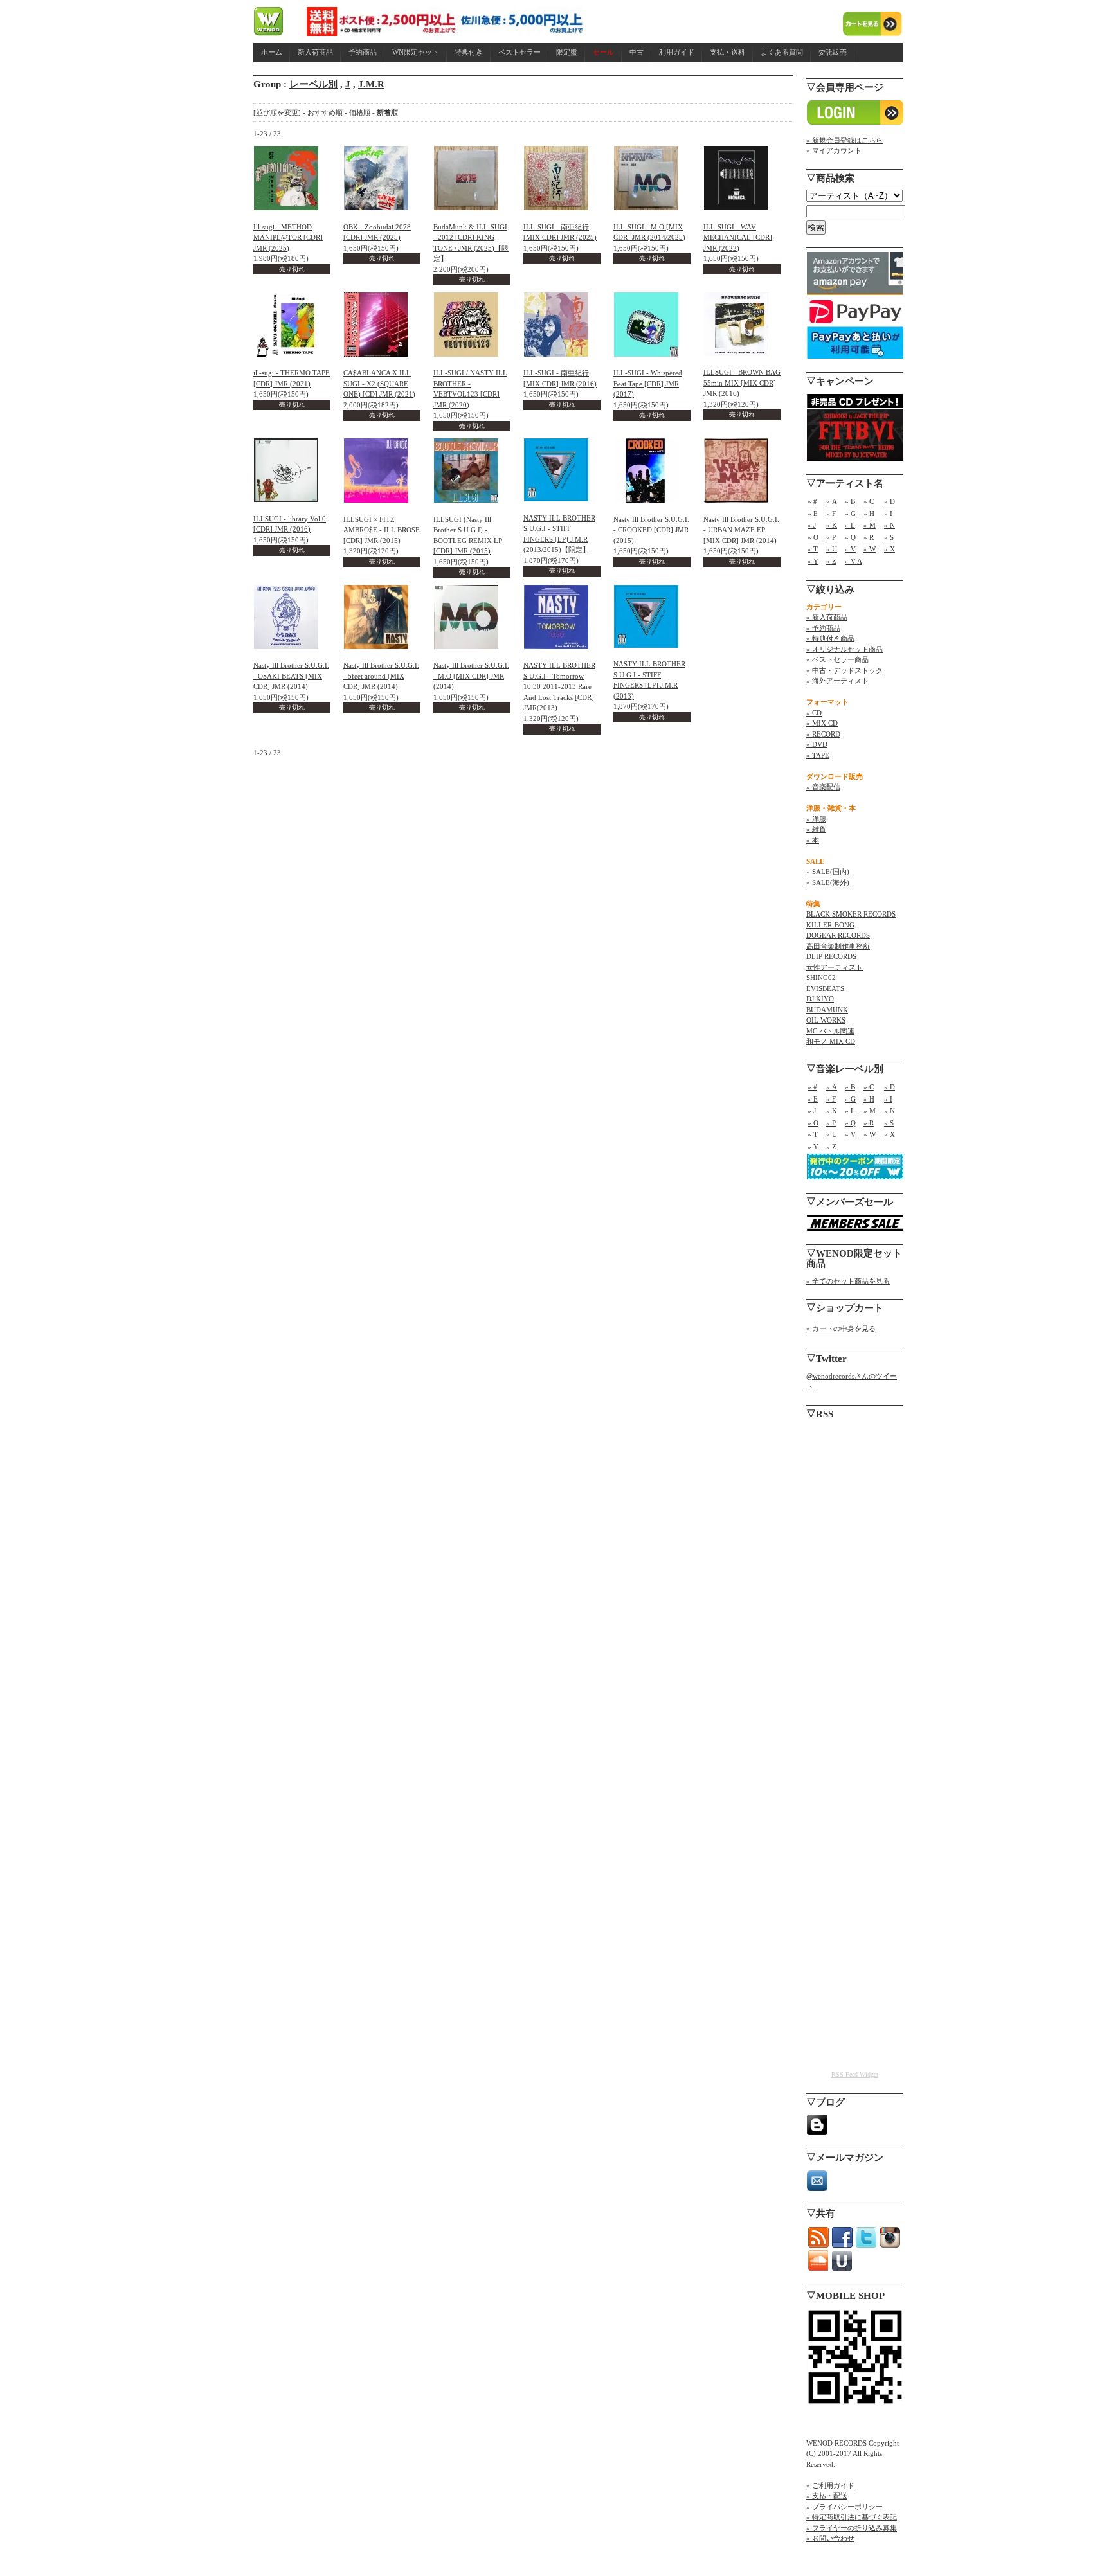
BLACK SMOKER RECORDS (851, 914)
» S (889, 537)
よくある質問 (782, 52)
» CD (814, 713)
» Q (850, 537)
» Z (831, 561)
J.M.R (371, 84)
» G (850, 514)
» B (850, 501)
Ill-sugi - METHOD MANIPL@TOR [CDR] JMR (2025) (288, 237)
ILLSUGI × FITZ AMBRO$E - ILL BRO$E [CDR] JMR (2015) (382, 530)
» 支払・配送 (827, 2496)
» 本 (813, 840)
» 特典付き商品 (830, 638)
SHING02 (821, 978)
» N (890, 525)
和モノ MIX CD (831, 1041)
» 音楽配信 (823, 787)
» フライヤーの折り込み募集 (852, 2528)
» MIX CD (822, 723)
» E (813, 514)
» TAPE (818, 755)
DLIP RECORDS (831, 956)
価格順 (360, 112)
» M (870, 525)
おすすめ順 (325, 112)
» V (850, 549)
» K (832, 525)
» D (890, 501)
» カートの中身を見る (841, 1328)
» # (812, 501)
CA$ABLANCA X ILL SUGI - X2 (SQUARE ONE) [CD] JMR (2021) (379, 383)
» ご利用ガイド (830, 2485)
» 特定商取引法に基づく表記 (852, 2517)
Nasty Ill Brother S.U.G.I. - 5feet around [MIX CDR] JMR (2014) (381, 676)
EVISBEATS (825, 988)
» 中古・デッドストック (845, 670)
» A (832, 501)
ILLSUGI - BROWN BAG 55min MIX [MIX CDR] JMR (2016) (742, 383)
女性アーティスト (835, 967)
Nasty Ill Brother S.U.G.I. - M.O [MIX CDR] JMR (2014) (471, 676)
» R (869, 537)
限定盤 (567, 52)
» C (869, 501)
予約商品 (363, 52)
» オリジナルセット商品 (845, 649)
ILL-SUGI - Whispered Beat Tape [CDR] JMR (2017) (648, 383)
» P (831, 537)
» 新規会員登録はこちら (845, 140)
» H (869, 514)
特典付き (469, 52)
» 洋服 (816, 819)
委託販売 (833, 52)
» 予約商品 (823, 628)
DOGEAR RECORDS (838, 935)
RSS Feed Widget (855, 2074)
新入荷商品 (315, 52)
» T (813, 549)
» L (850, 525)
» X (890, 549)
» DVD (817, 744)
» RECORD (823, 734)
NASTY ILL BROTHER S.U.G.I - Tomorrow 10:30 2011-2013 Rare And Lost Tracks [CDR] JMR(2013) (559, 686)
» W (870, 549)
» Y (813, 561)
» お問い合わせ (830, 2538)
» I (888, 514)
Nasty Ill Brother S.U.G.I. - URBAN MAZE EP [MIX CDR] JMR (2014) (741, 530)
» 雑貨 (816, 829)
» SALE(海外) (828, 882)
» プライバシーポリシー (845, 2507)
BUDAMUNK (827, 1010)
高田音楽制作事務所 (838, 946)
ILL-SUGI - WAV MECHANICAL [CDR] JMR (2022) (738, 237)
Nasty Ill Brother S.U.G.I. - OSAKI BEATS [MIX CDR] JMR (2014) (291, 676)
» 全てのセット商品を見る (848, 1281)
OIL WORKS (826, 1020)
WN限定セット (416, 52)
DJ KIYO (820, 999)
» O (813, 537)
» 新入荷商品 (827, 617)
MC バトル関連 (830, 1031)
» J (812, 525)
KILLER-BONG (830, 925)
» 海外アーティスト (837, 681)
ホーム (272, 52)
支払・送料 (727, 52)
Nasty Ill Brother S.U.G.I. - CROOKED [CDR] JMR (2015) (651, 530)
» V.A (854, 561)
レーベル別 (313, 84)
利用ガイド (677, 52)
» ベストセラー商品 (837, 659)
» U (832, 549)
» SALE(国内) (828, 872)
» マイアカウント (834, 150)
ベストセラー (519, 52)
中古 (637, 52)
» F (831, 514)
